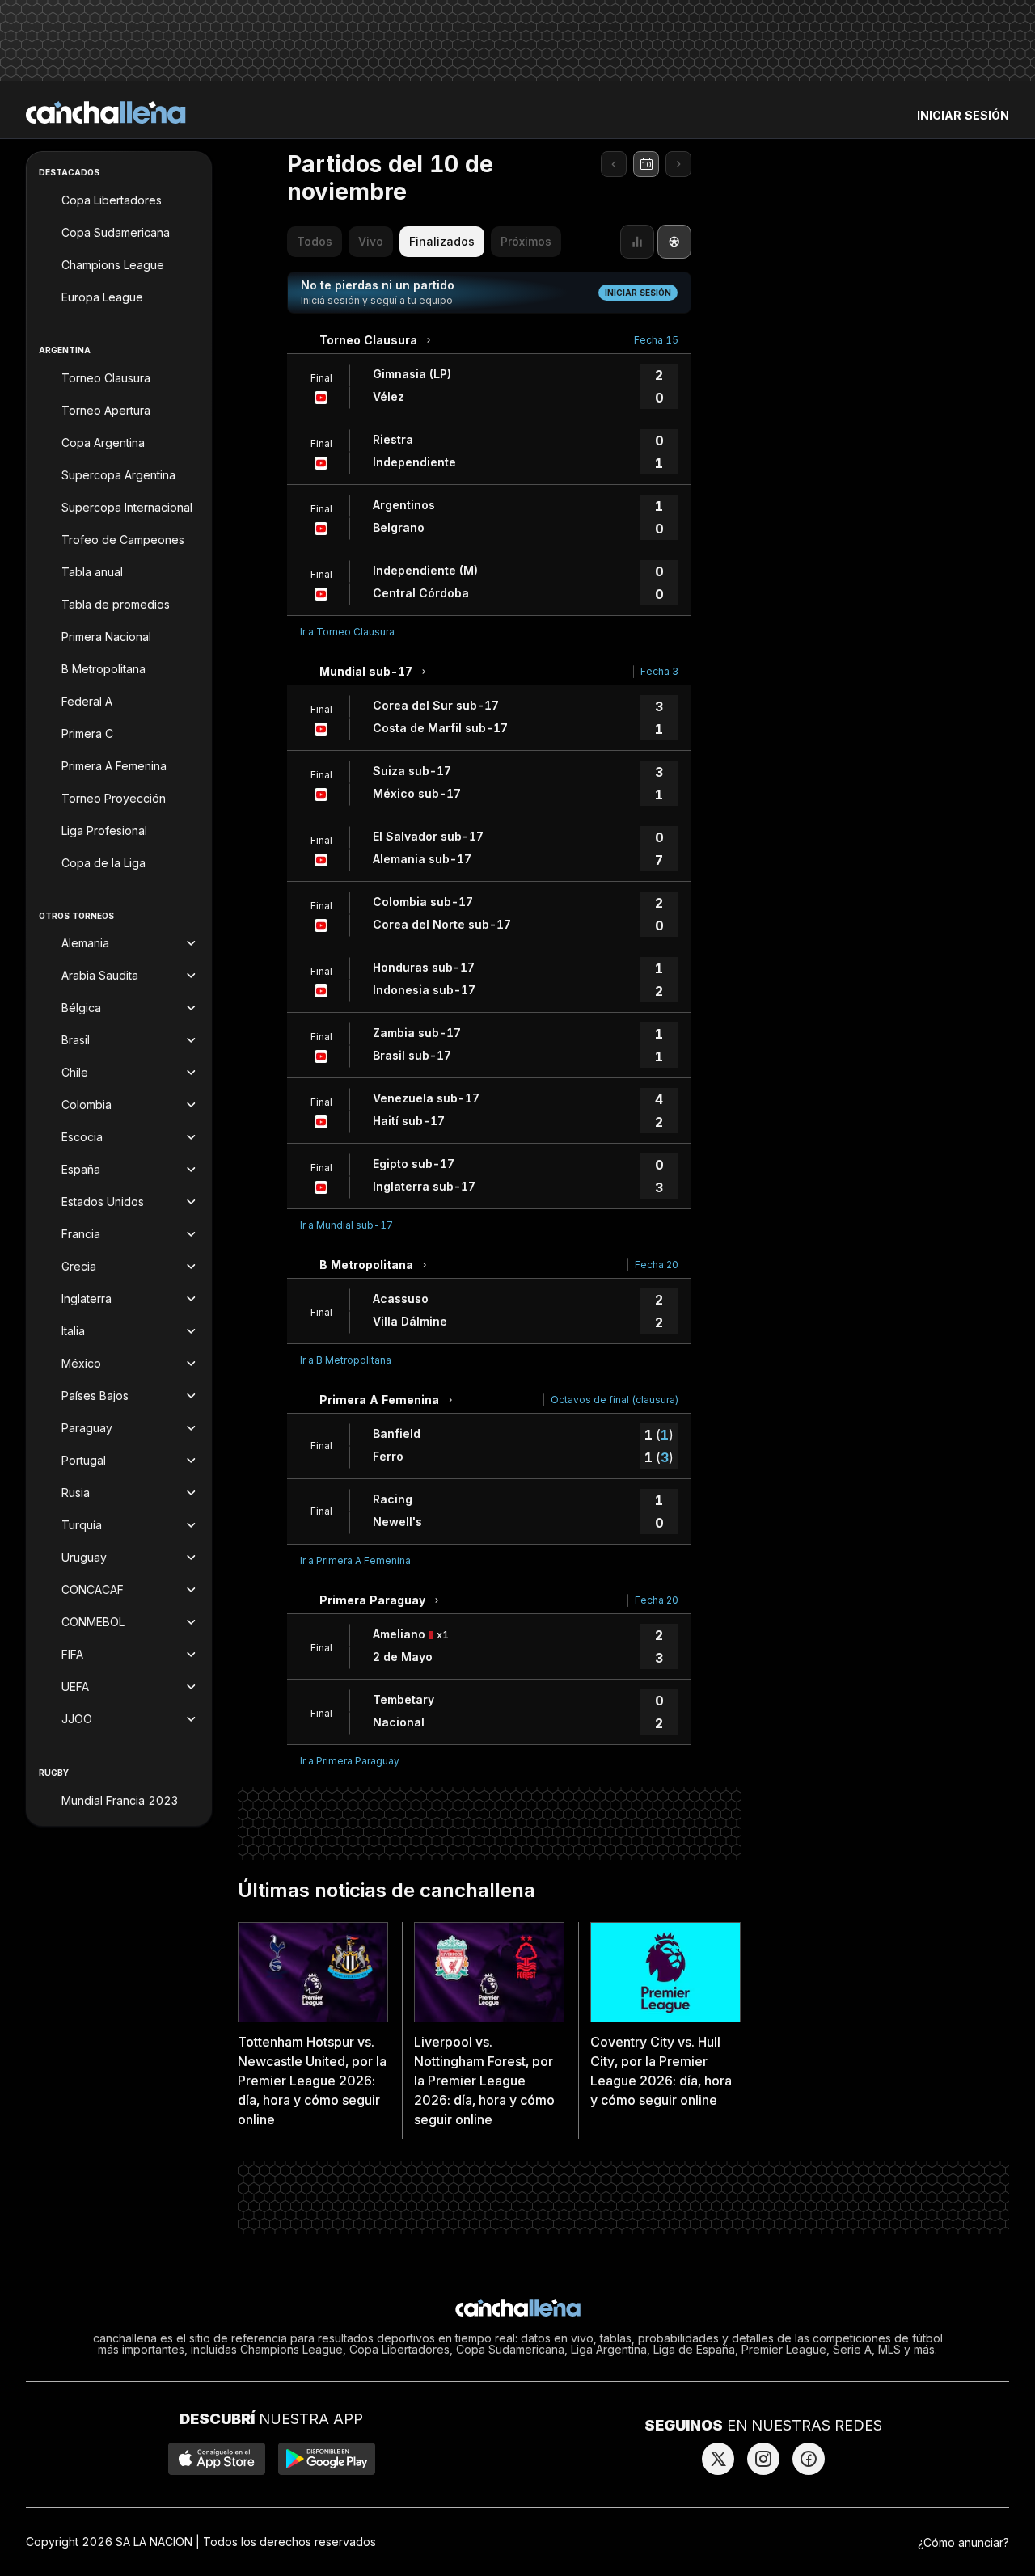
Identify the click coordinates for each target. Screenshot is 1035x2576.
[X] (718, 2459)
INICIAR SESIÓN (963, 115)
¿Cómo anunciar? (963, 2542)
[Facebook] (809, 2459)
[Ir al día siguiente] (678, 164)
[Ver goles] (674, 242)
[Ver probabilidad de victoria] (637, 242)
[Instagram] (763, 2459)
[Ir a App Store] (217, 2459)
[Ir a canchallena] (106, 112)
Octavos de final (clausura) (615, 1400)
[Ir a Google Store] (327, 2459)
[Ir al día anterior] (614, 164)
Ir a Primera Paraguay (350, 1761)
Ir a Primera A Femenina (355, 1560)
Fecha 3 (659, 671)
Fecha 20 (657, 1265)
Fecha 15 (656, 340)
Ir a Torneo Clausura (347, 632)
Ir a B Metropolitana (346, 1360)
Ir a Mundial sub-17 (346, 1225)
